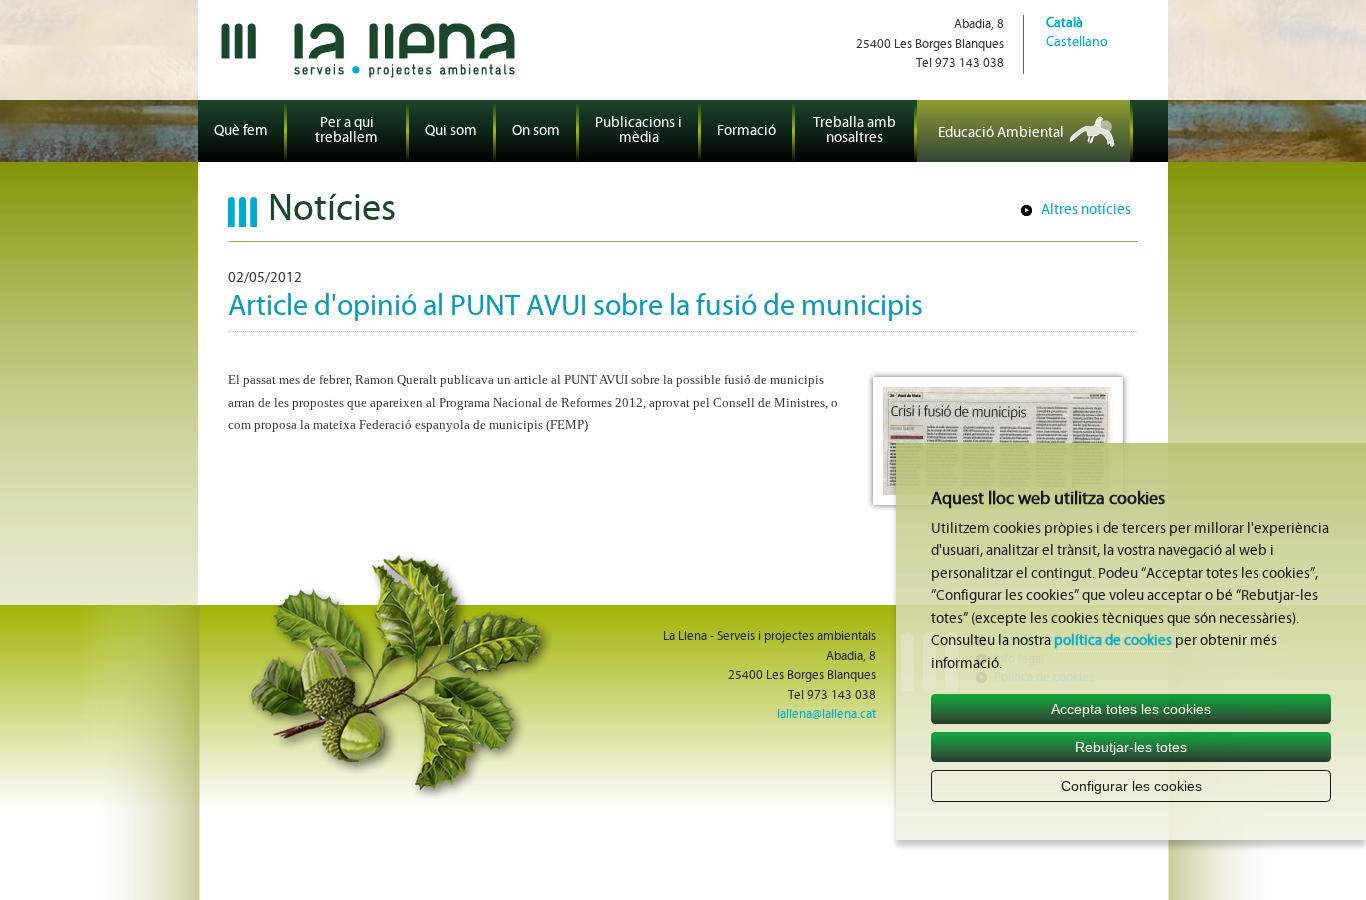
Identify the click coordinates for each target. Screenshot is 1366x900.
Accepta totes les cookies (1131, 709)
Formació (746, 131)
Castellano (1077, 42)
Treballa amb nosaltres (854, 131)
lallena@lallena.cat (826, 714)
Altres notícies (1086, 210)
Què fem (241, 131)
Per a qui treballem (346, 131)
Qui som (451, 131)
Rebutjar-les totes (1131, 747)
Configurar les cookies (1131, 786)
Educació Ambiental (1001, 133)
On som (536, 131)
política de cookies (1113, 641)
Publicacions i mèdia (638, 131)
